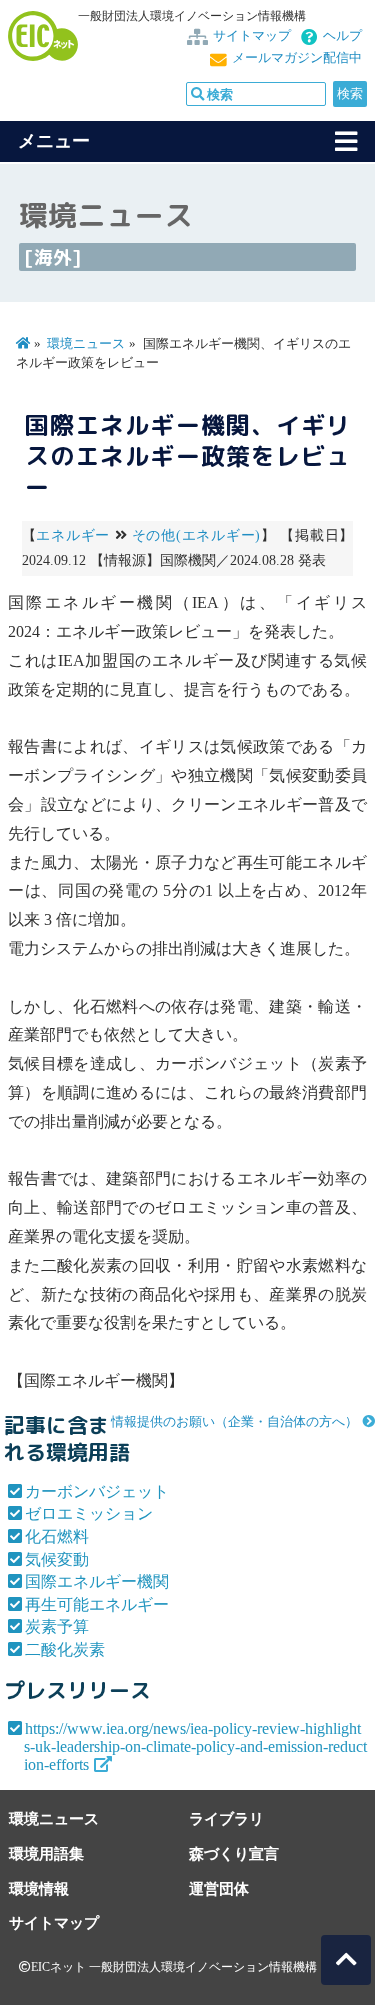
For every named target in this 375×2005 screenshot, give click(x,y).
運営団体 (219, 1888)
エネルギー (73, 535)
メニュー (54, 141)
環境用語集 (46, 1853)
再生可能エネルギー (97, 1604)
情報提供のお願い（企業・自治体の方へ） (234, 1422)
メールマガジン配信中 (297, 58)
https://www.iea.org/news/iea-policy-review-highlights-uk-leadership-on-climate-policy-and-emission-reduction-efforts (195, 1746)
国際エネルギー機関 (97, 1581)
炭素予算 (57, 1626)
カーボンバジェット (97, 1491)
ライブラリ (226, 1818)
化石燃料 (57, 1536)
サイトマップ (252, 36)
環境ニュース (86, 344)
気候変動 (57, 1559)
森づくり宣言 (234, 1853)
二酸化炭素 (65, 1649)
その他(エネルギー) (196, 535)
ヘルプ (342, 36)
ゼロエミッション (89, 1513)
